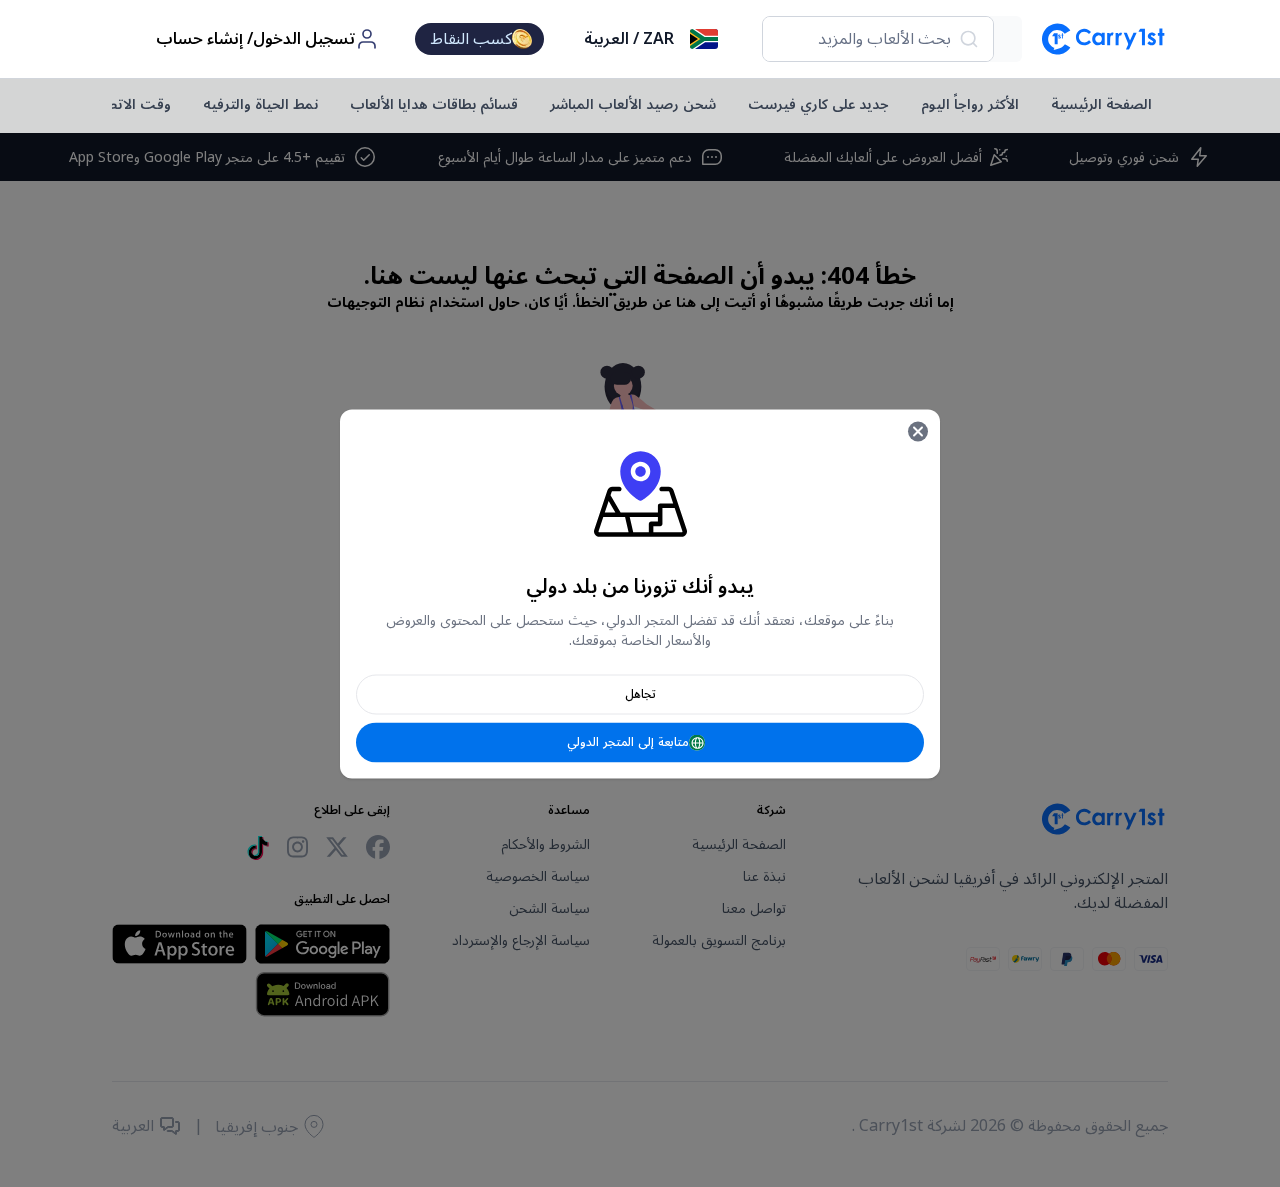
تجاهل (640, 693)
